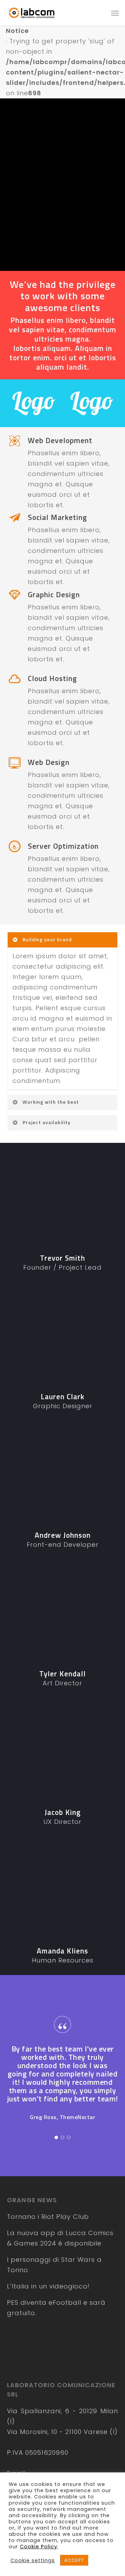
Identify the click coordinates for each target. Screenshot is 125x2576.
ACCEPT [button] (74, 2560)
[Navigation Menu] (115, 13)
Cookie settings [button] (33, 2560)
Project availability (47, 1122)
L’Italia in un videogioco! (48, 2286)
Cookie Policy (39, 2547)
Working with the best (51, 1102)
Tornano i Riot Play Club (48, 2217)
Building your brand (47, 939)
